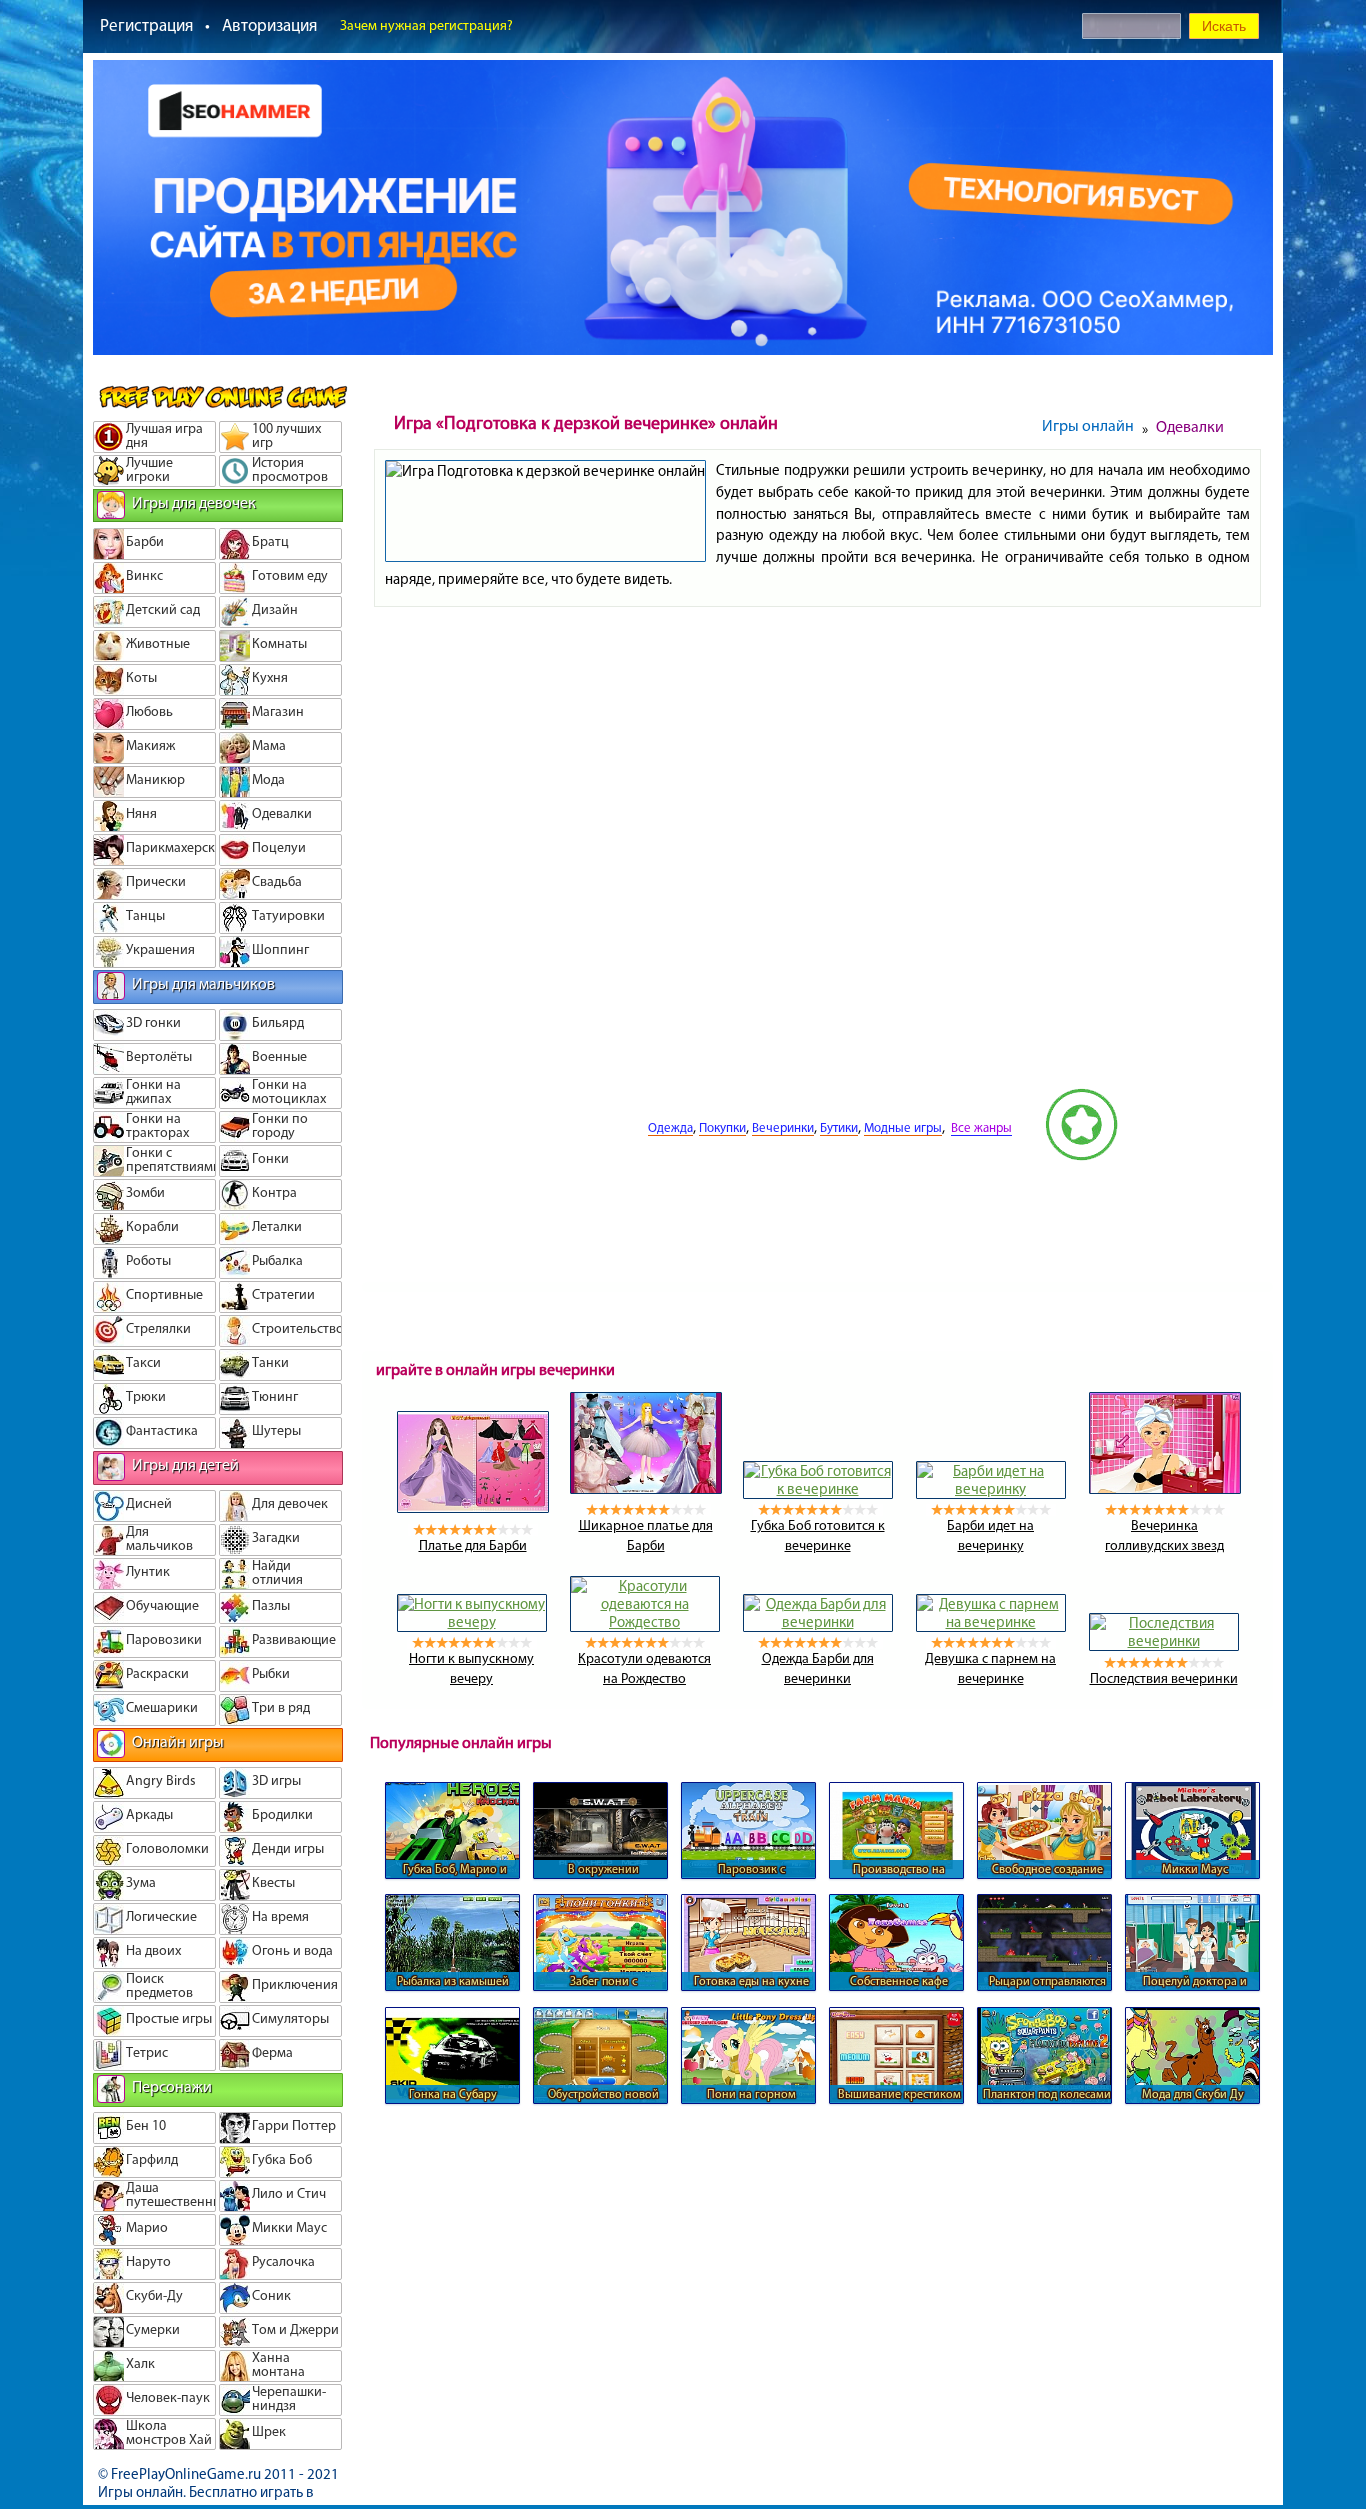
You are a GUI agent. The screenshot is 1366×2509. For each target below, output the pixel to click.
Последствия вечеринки (1164, 1678)
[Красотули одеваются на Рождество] (645, 1622)
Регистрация (146, 25)
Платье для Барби (473, 1545)
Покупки (722, 1127)
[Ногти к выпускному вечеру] (472, 1622)
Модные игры (903, 1127)
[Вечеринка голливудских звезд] (1165, 1489)
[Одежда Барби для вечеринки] (818, 1622)
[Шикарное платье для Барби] (646, 1489)
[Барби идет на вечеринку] (991, 1489)
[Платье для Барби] (473, 1508)
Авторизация (269, 25)
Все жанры (981, 1127)
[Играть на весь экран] (572, 1156)
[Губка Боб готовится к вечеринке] (818, 1489)
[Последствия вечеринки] (1164, 1641)
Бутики (839, 1127)
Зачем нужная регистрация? (426, 25)
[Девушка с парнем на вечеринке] (991, 1622)
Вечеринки (783, 1127)
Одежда (670, 1127)
